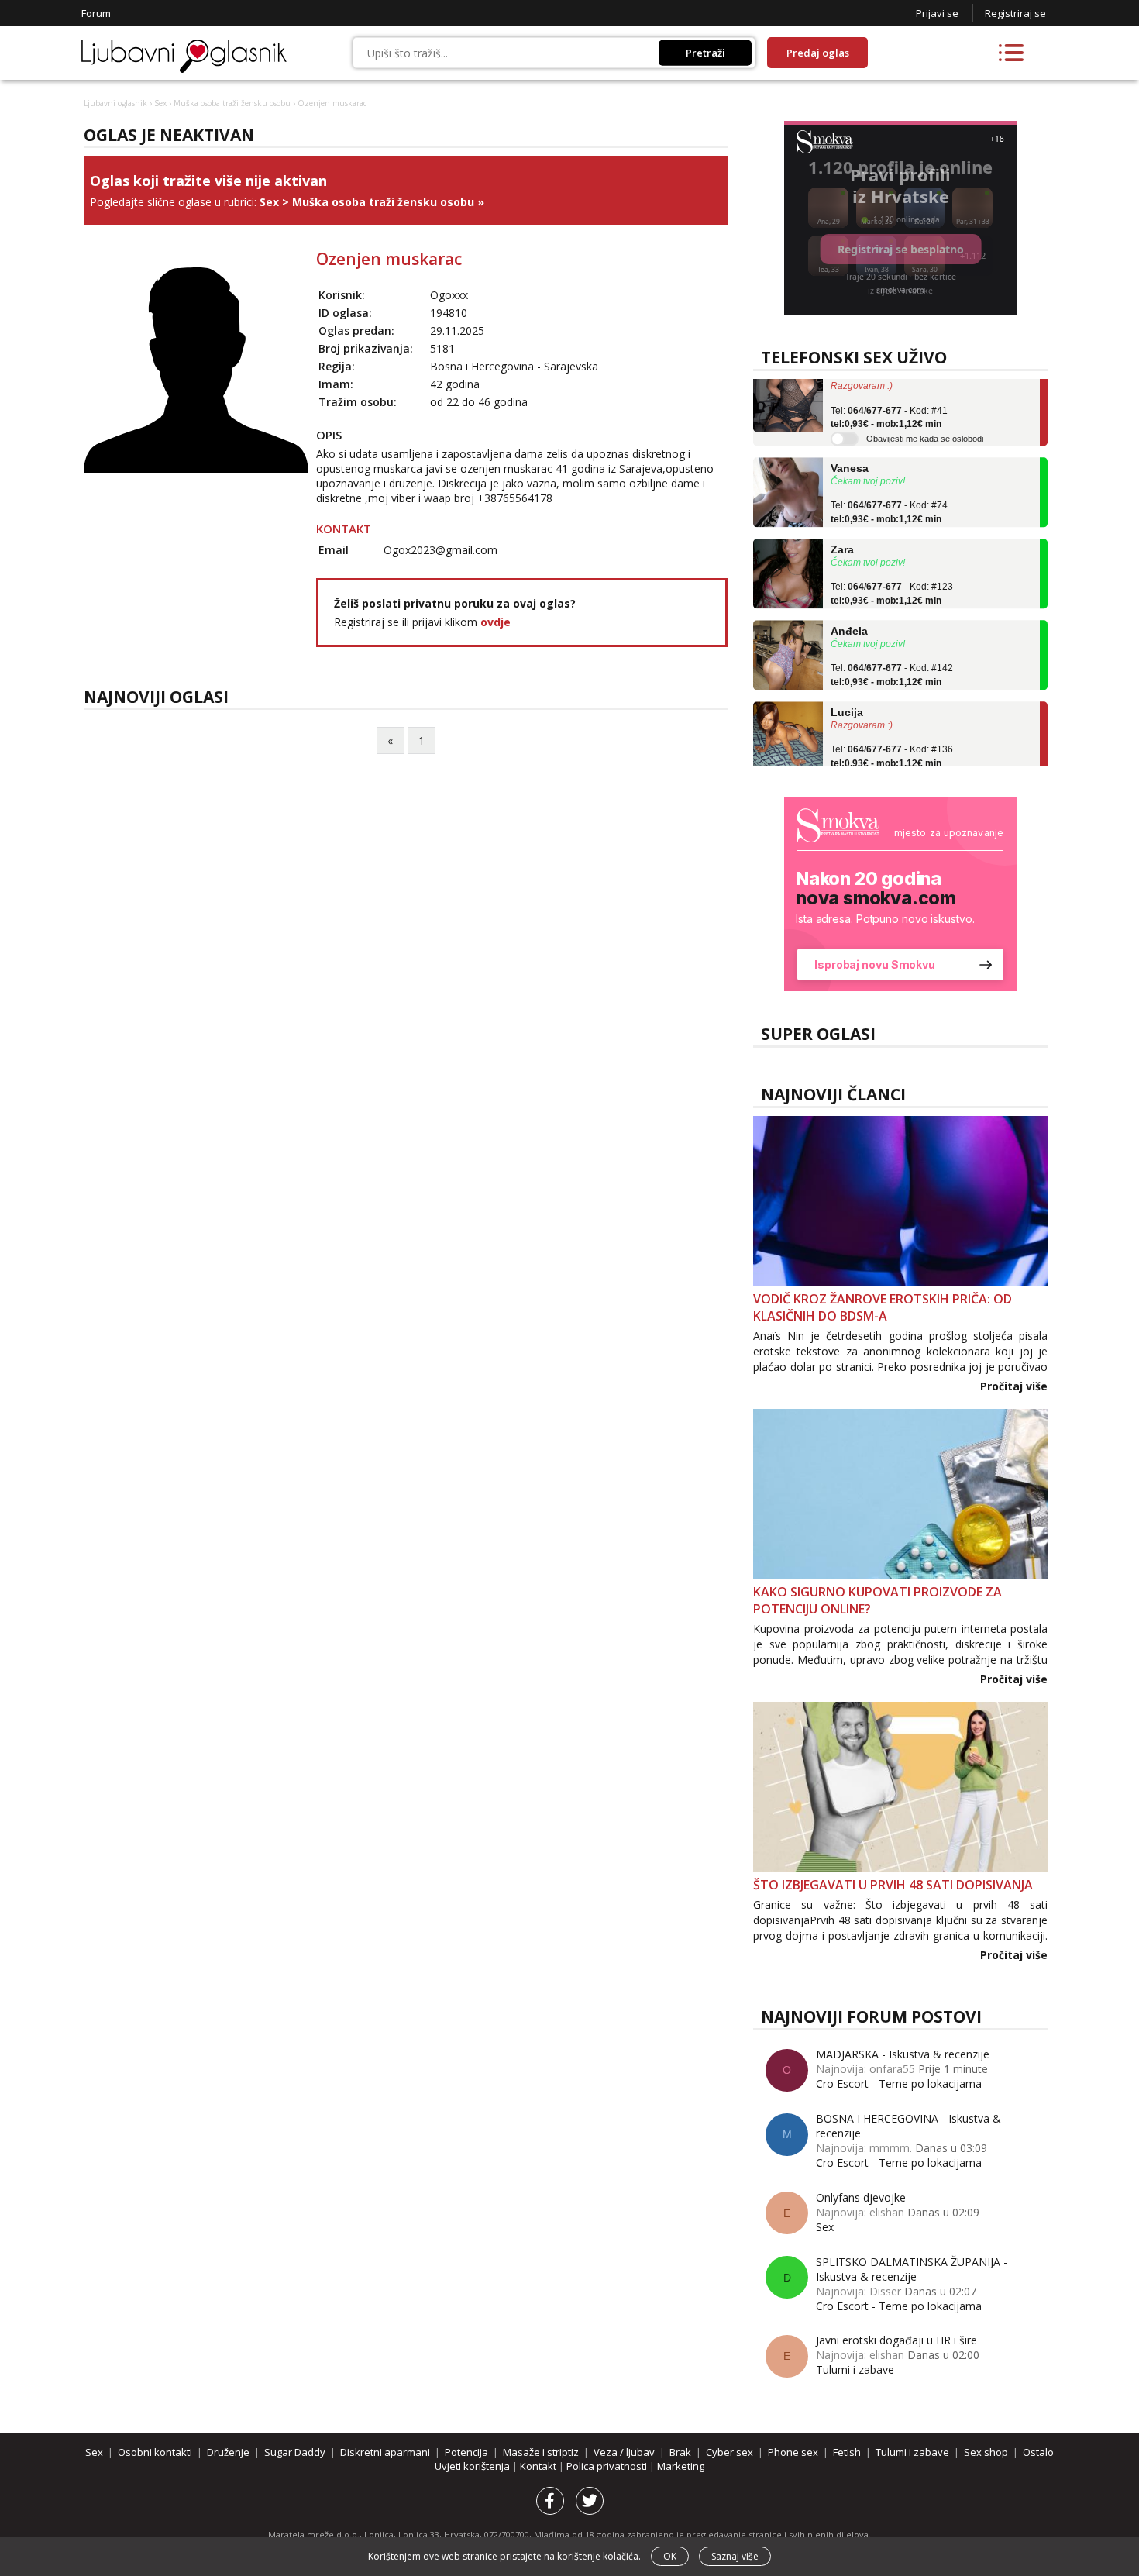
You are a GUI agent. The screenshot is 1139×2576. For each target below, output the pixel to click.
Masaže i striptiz (541, 2452)
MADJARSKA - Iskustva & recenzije (903, 2054)
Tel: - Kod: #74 (889, 491)
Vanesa (850, 446)
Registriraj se (1015, 13)
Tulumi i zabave (855, 2369)
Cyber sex (730, 2452)
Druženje (228, 2452)
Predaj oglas (818, 53)
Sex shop (986, 2452)
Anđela (849, 609)
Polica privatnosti (608, 2466)
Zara (842, 528)
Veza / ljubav (624, 2452)
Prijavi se (937, 13)
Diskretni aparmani (385, 2452)
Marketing (681, 2466)
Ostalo (1038, 2452)
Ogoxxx (449, 295)
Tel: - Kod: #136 (892, 735)
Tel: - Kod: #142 (892, 654)
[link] (900, 894)
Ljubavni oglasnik (115, 103)
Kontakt (539, 2466)
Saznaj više (735, 2556)
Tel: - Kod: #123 (892, 573)
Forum (96, 13)
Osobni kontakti (155, 2452)
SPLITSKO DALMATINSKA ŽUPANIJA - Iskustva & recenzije (912, 2269)
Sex (160, 103)
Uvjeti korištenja (473, 2466)
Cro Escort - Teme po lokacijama (899, 2084)
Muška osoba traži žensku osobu (232, 103)
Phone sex (793, 2452)
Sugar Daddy (295, 2452)
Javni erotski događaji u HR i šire (896, 2340)
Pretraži (705, 53)
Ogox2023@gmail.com (440, 550)
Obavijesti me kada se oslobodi (925, 417)
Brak (680, 2452)
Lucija (847, 690)
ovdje (496, 622)
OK (670, 2556)
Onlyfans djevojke (861, 2197)
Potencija (466, 2452)
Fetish (847, 2452)
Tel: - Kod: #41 (889, 396)
